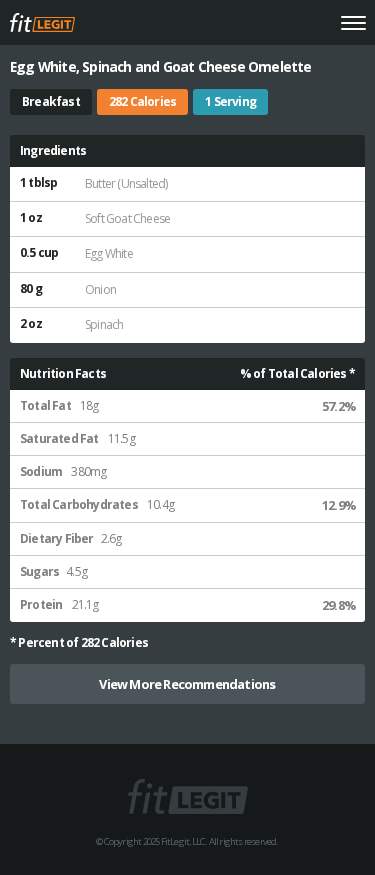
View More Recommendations (187, 684)
